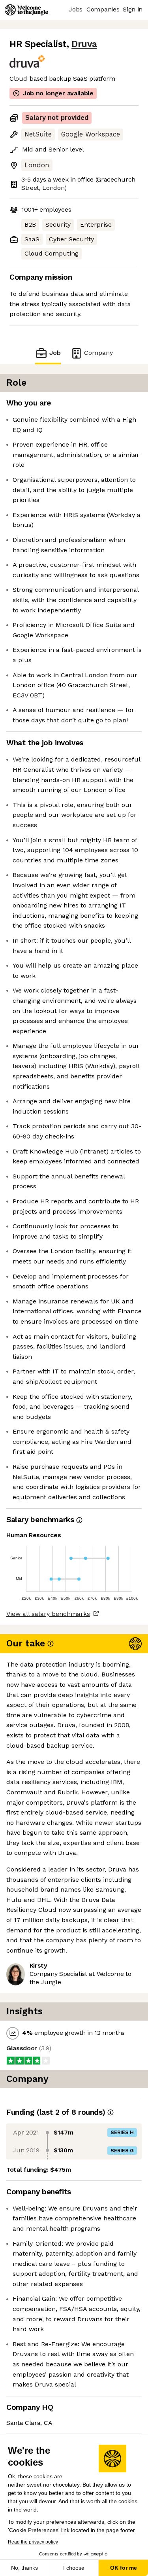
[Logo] (26, 10)
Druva (84, 44)
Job (55, 353)
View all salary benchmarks (48, 1614)
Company (98, 353)
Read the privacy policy (33, 2542)
